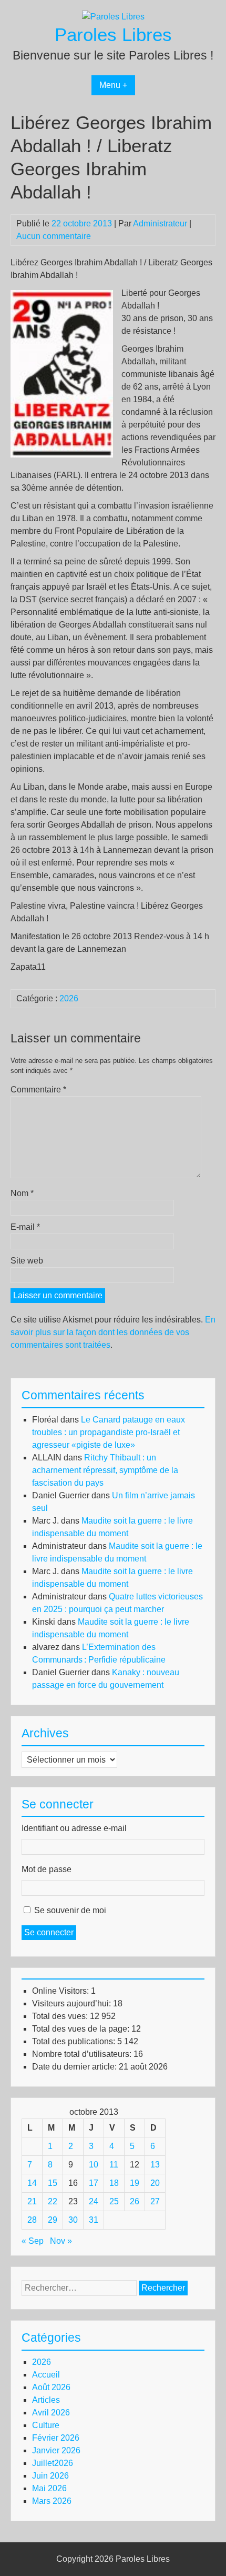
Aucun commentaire (54, 236)
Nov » (61, 2241)
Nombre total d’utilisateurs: (83, 2054)
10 (94, 2165)
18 (114, 2183)
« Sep (33, 2241)
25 (114, 2201)
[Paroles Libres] (113, 17)
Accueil (46, 2375)
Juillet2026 (53, 2463)
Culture (46, 2425)
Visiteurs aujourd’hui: (73, 2003)
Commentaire (38, 1090)
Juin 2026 (50, 2476)
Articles (46, 2400)
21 (32, 2201)
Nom (22, 1193)
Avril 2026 (51, 2413)
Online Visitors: (61, 1991)
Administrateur (160, 223)
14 (32, 2183)
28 (32, 2220)
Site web (27, 1261)
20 (155, 2183)
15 (53, 2183)
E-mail (25, 1227)
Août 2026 (51, 2387)
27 (155, 2201)
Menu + (113, 85)
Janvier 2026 (56, 2450)
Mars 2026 (52, 2501)
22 (53, 2201)
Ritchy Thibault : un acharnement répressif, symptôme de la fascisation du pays (105, 1470)
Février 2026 (56, 2438)
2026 (69, 998)
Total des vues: (61, 2016)
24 (94, 2201)
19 (135, 2183)
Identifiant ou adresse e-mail (74, 1828)
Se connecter (49, 1932)
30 (73, 2220)
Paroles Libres (113, 34)
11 (114, 2165)
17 (94, 2183)
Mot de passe (47, 1869)
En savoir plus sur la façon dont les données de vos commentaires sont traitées (113, 1332)
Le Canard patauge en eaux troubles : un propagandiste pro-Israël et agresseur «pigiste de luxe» (109, 1432)
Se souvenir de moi (70, 1910)
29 (53, 2220)
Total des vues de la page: (82, 2029)
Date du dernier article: (75, 2067)
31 (94, 2220)
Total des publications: (75, 2041)
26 (135, 2201)
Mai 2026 (49, 2488)
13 (155, 2165)
